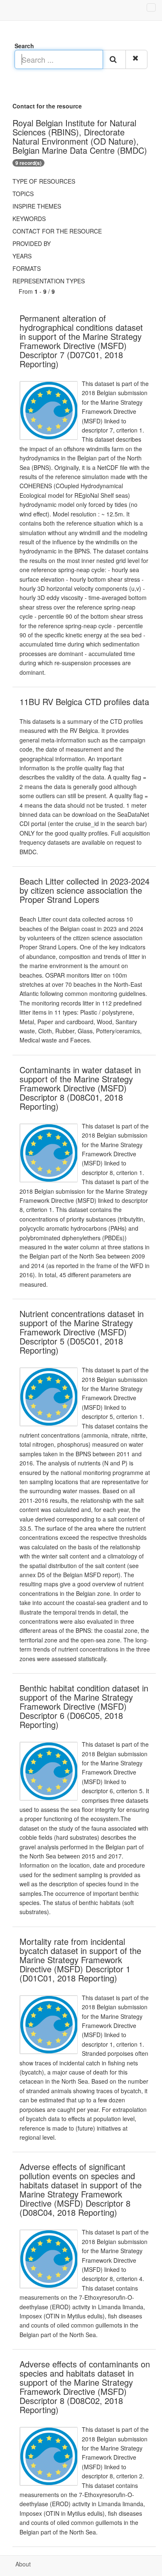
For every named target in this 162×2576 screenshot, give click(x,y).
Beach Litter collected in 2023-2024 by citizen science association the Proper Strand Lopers (85, 890)
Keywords (29, 219)
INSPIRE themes (37, 206)
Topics (23, 194)
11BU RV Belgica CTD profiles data (84, 702)
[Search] (114, 59)
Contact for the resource (57, 231)
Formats (27, 268)
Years (22, 256)
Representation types (49, 281)
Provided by (32, 243)
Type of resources (44, 181)
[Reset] (136, 59)
